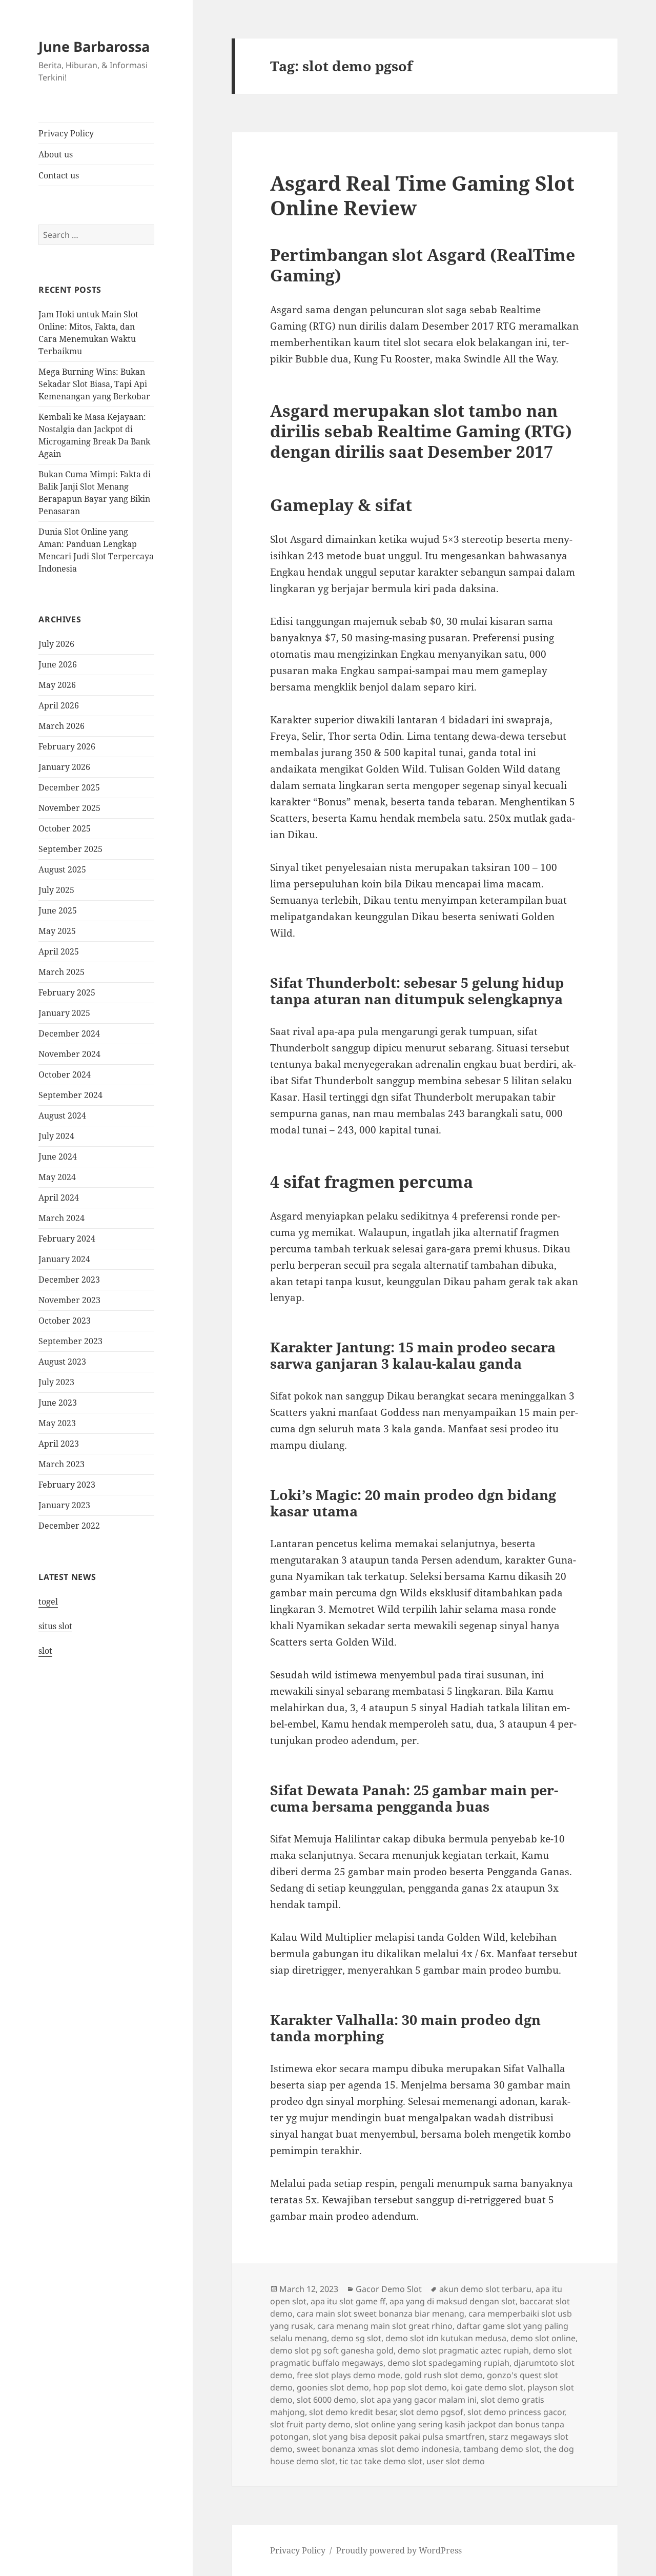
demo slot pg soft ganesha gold (332, 2350)
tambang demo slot (501, 2449)
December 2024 (69, 1033)
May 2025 (57, 931)
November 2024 (69, 1054)
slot (45, 1651)
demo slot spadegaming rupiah (448, 2363)
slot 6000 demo (326, 2400)
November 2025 (69, 808)
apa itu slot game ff (348, 2301)
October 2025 (65, 828)
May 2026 (57, 685)
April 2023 (59, 1444)
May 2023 (57, 1423)
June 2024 (58, 1157)
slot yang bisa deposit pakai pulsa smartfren (399, 2437)
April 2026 (59, 705)
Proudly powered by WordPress (399, 2550)
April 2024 (59, 1198)
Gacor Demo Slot (389, 2289)
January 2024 (64, 1259)
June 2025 (58, 910)
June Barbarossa (94, 46)
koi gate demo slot (487, 2387)
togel (48, 1601)
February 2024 (67, 1239)
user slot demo (456, 2461)
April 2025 (59, 951)
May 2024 (57, 1177)
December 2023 (69, 1280)
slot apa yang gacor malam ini (418, 2400)
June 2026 (58, 664)
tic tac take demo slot (381, 2461)
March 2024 (61, 1218)
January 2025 (64, 1013)
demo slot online (543, 2338)
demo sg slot (356, 2338)
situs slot (55, 1626)
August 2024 (62, 1115)
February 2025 (67, 992)
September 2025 (70, 849)
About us (56, 154)
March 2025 (61, 972)
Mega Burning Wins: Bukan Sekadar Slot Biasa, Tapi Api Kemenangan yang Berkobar (94, 384)
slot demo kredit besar (352, 2412)
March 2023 (61, 1464)
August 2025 (62, 869)
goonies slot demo (333, 2387)
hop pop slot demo (410, 2387)
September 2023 (70, 1341)
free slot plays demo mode (348, 2375)
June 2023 (58, 1403)
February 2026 (67, 746)
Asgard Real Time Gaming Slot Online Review (422, 195)
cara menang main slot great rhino (385, 2326)
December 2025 (69, 787)
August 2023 (62, 1362)
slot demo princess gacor (516, 2412)
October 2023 (65, 1321)
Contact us (59, 175)
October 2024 (65, 1074)
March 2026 (61, 726)
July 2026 (56, 644)
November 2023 (69, 1300)
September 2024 (70, 1095)
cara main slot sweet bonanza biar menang (381, 2314)
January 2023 (64, 1505)
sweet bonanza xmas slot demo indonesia (378, 2449)
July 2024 (56, 1136)
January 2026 (64, 767)
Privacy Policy (66, 133)
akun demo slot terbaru (485, 2289)
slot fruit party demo (310, 2424)
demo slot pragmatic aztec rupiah (463, 2350)
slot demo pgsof (432, 2412)
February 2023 (67, 1485)
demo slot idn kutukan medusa (446, 2338)
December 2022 (69, 1526)
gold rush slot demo (444, 2375)
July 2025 (56, 890)
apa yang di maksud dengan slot (453, 2301)
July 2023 (56, 1382)
